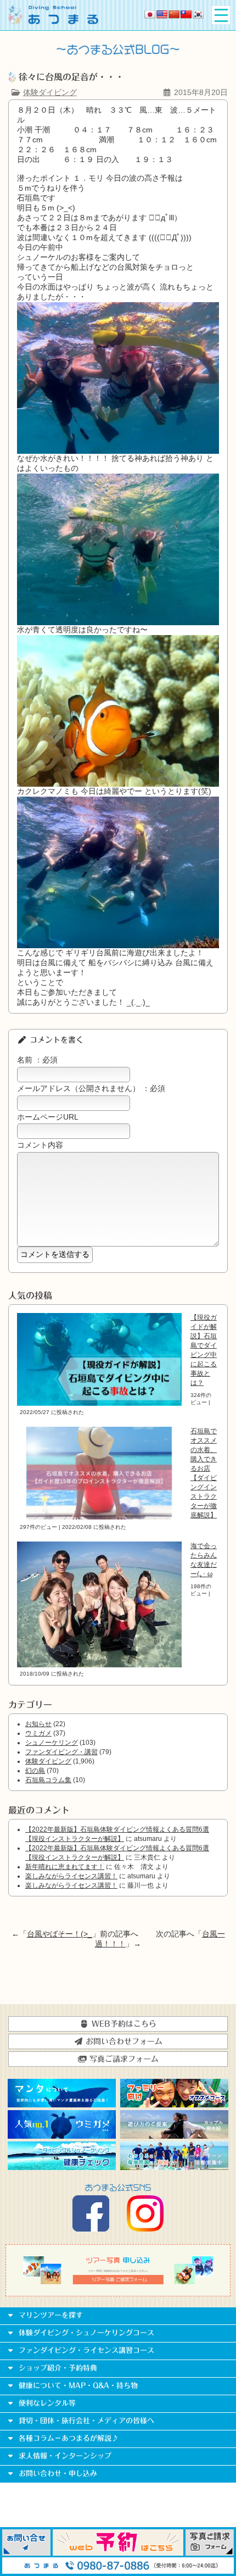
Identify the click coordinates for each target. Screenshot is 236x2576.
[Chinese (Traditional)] (186, 14)
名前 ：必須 (37, 1060)
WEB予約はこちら (123, 2024)
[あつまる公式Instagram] (145, 2229)
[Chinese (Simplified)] (174, 14)
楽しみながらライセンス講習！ (71, 1876)
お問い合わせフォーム (123, 2041)
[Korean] (198, 14)
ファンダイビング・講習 (61, 1752)
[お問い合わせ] (26, 2553)
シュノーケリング (52, 1743)
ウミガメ (38, 1733)
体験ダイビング (50, 92)
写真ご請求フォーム (123, 2059)
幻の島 (35, 1771)
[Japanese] (150, 14)
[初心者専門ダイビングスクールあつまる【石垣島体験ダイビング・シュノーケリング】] (53, 21)
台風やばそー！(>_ (60, 1934)
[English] (162, 14)
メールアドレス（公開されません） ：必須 (91, 1088)
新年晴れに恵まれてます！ (65, 1867)
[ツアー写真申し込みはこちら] (118, 2282)
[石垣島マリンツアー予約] (118, 2553)
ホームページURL (48, 1117)
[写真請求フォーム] (210, 2553)
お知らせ (38, 1724)
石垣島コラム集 (48, 1780)
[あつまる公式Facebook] (91, 2229)
